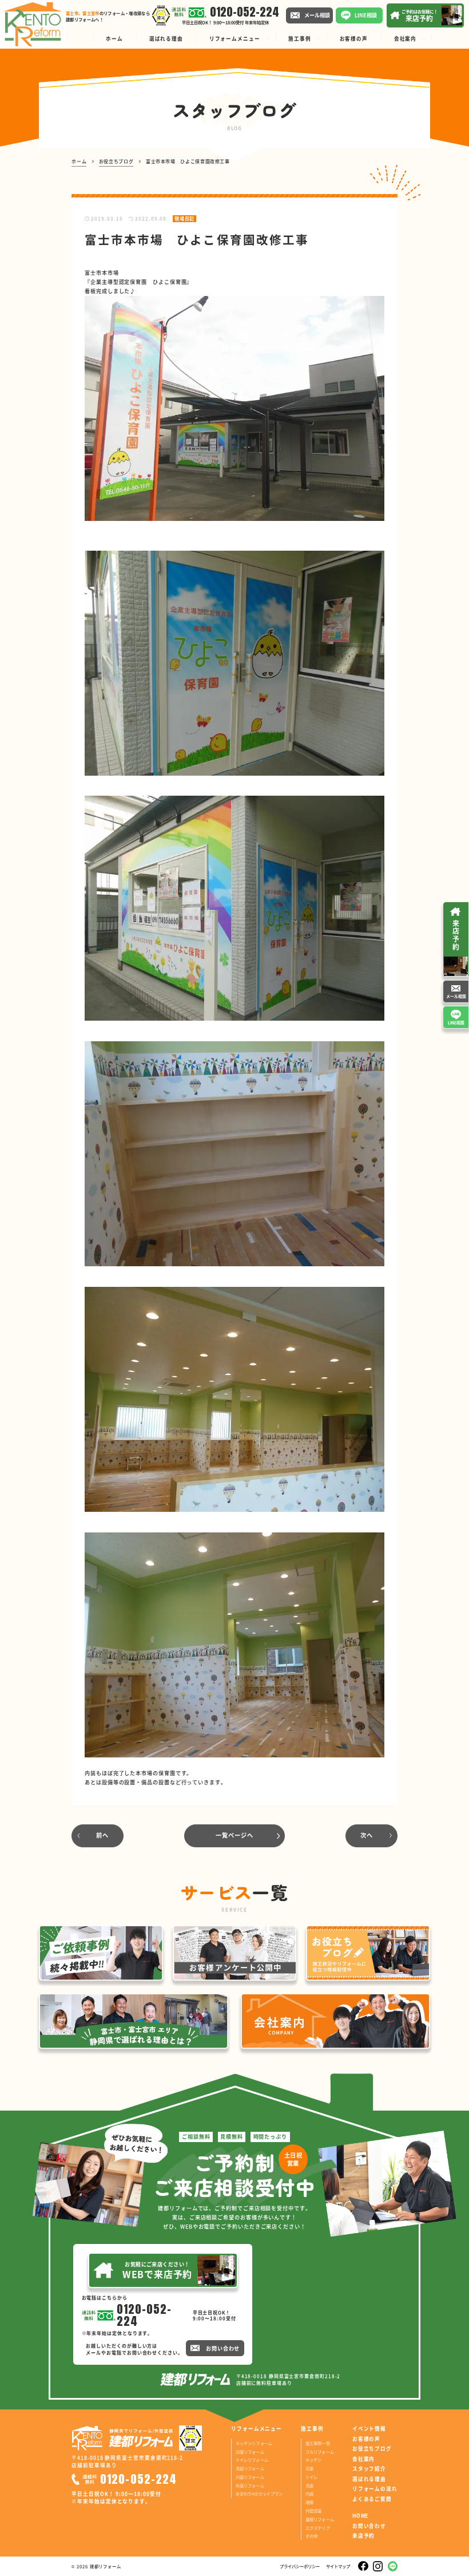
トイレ (311, 2477)
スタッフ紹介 (369, 2469)
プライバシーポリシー (300, 2566)
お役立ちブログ (372, 2449)
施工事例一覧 (318, 2443)
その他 (311, 2536)
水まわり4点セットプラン (259, 2493)
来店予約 (363, 2536)
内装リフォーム (250, 2477)
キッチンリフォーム (254, 2443)
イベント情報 (369, 2429)
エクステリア (318, 2528)
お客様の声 (366, 2439)
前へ (102, 1835)
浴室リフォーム (250, 2451)
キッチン (314, 2460)
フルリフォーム (320, 2451)
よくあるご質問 (372, 2499)
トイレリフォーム (252, 2460)
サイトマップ (338, 2566)
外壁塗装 (314, 2510)
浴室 (309, 2468)
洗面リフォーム (250, 2468)
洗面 (309, 2485)
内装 (309, 2493)
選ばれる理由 (369, 2479)
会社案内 (363, 2459)
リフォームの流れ (375, 2489)
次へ (367, 1835)
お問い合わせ (369, 2526)
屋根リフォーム (320, 2519)
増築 (309, 2502)
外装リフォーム (250, 2485)
